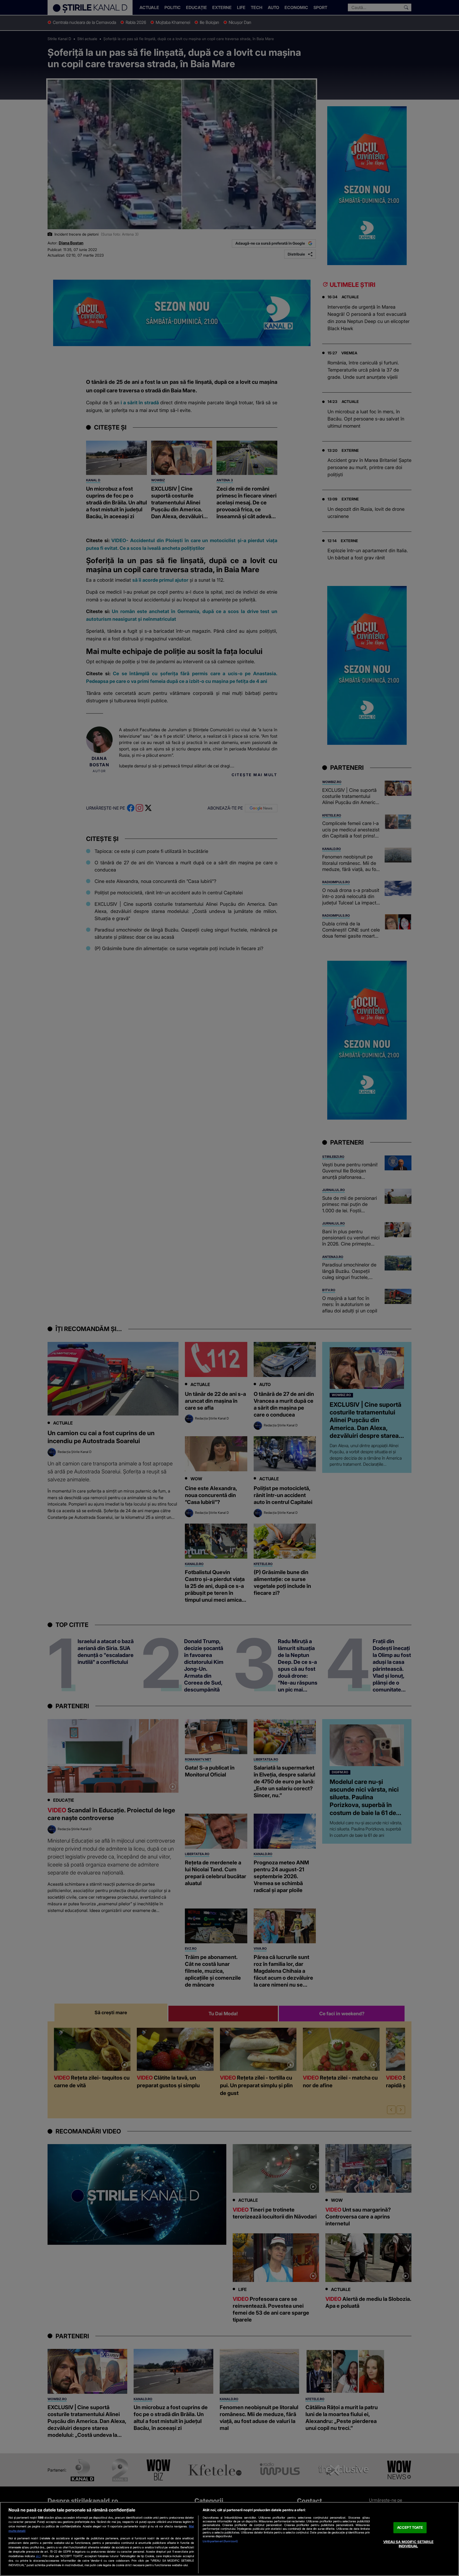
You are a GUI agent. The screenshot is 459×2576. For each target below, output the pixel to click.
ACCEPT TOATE (410, 2528)
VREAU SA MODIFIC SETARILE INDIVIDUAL (408, 2544)
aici (38, 2556)
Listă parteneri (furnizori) (220, 2541)
